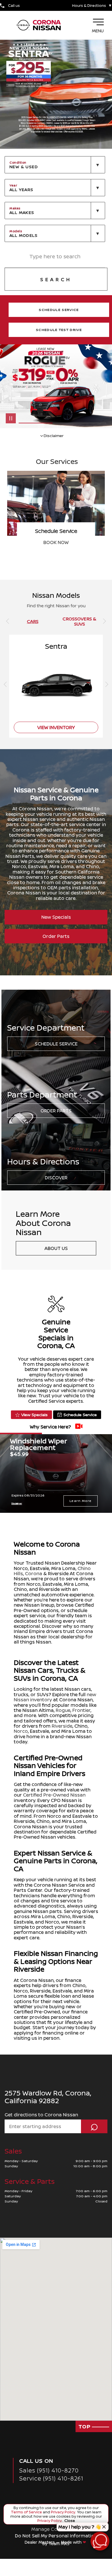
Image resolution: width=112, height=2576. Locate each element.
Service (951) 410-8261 (51, 2478)
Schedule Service (56, 1044)
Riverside (62, 1726)
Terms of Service (27, 2512)
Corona (34, 1573)
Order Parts (56, 936)
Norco (21, 1731)
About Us (56, 1248)
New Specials (56, 917)
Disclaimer (17, 1503)
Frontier (81, 1710)
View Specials (34, 1415)
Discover (56, 1178)
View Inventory (56, 542)
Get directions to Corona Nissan (41, 2115)
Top (85, 2426)
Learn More (81, 1501)
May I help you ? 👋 (80, 2527)
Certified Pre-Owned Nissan (54, 1795)
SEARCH (56, 279)
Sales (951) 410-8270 (49, 2470)
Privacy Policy (63, 2512)
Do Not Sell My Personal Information (56, 2536)
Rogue (63, 1710)
